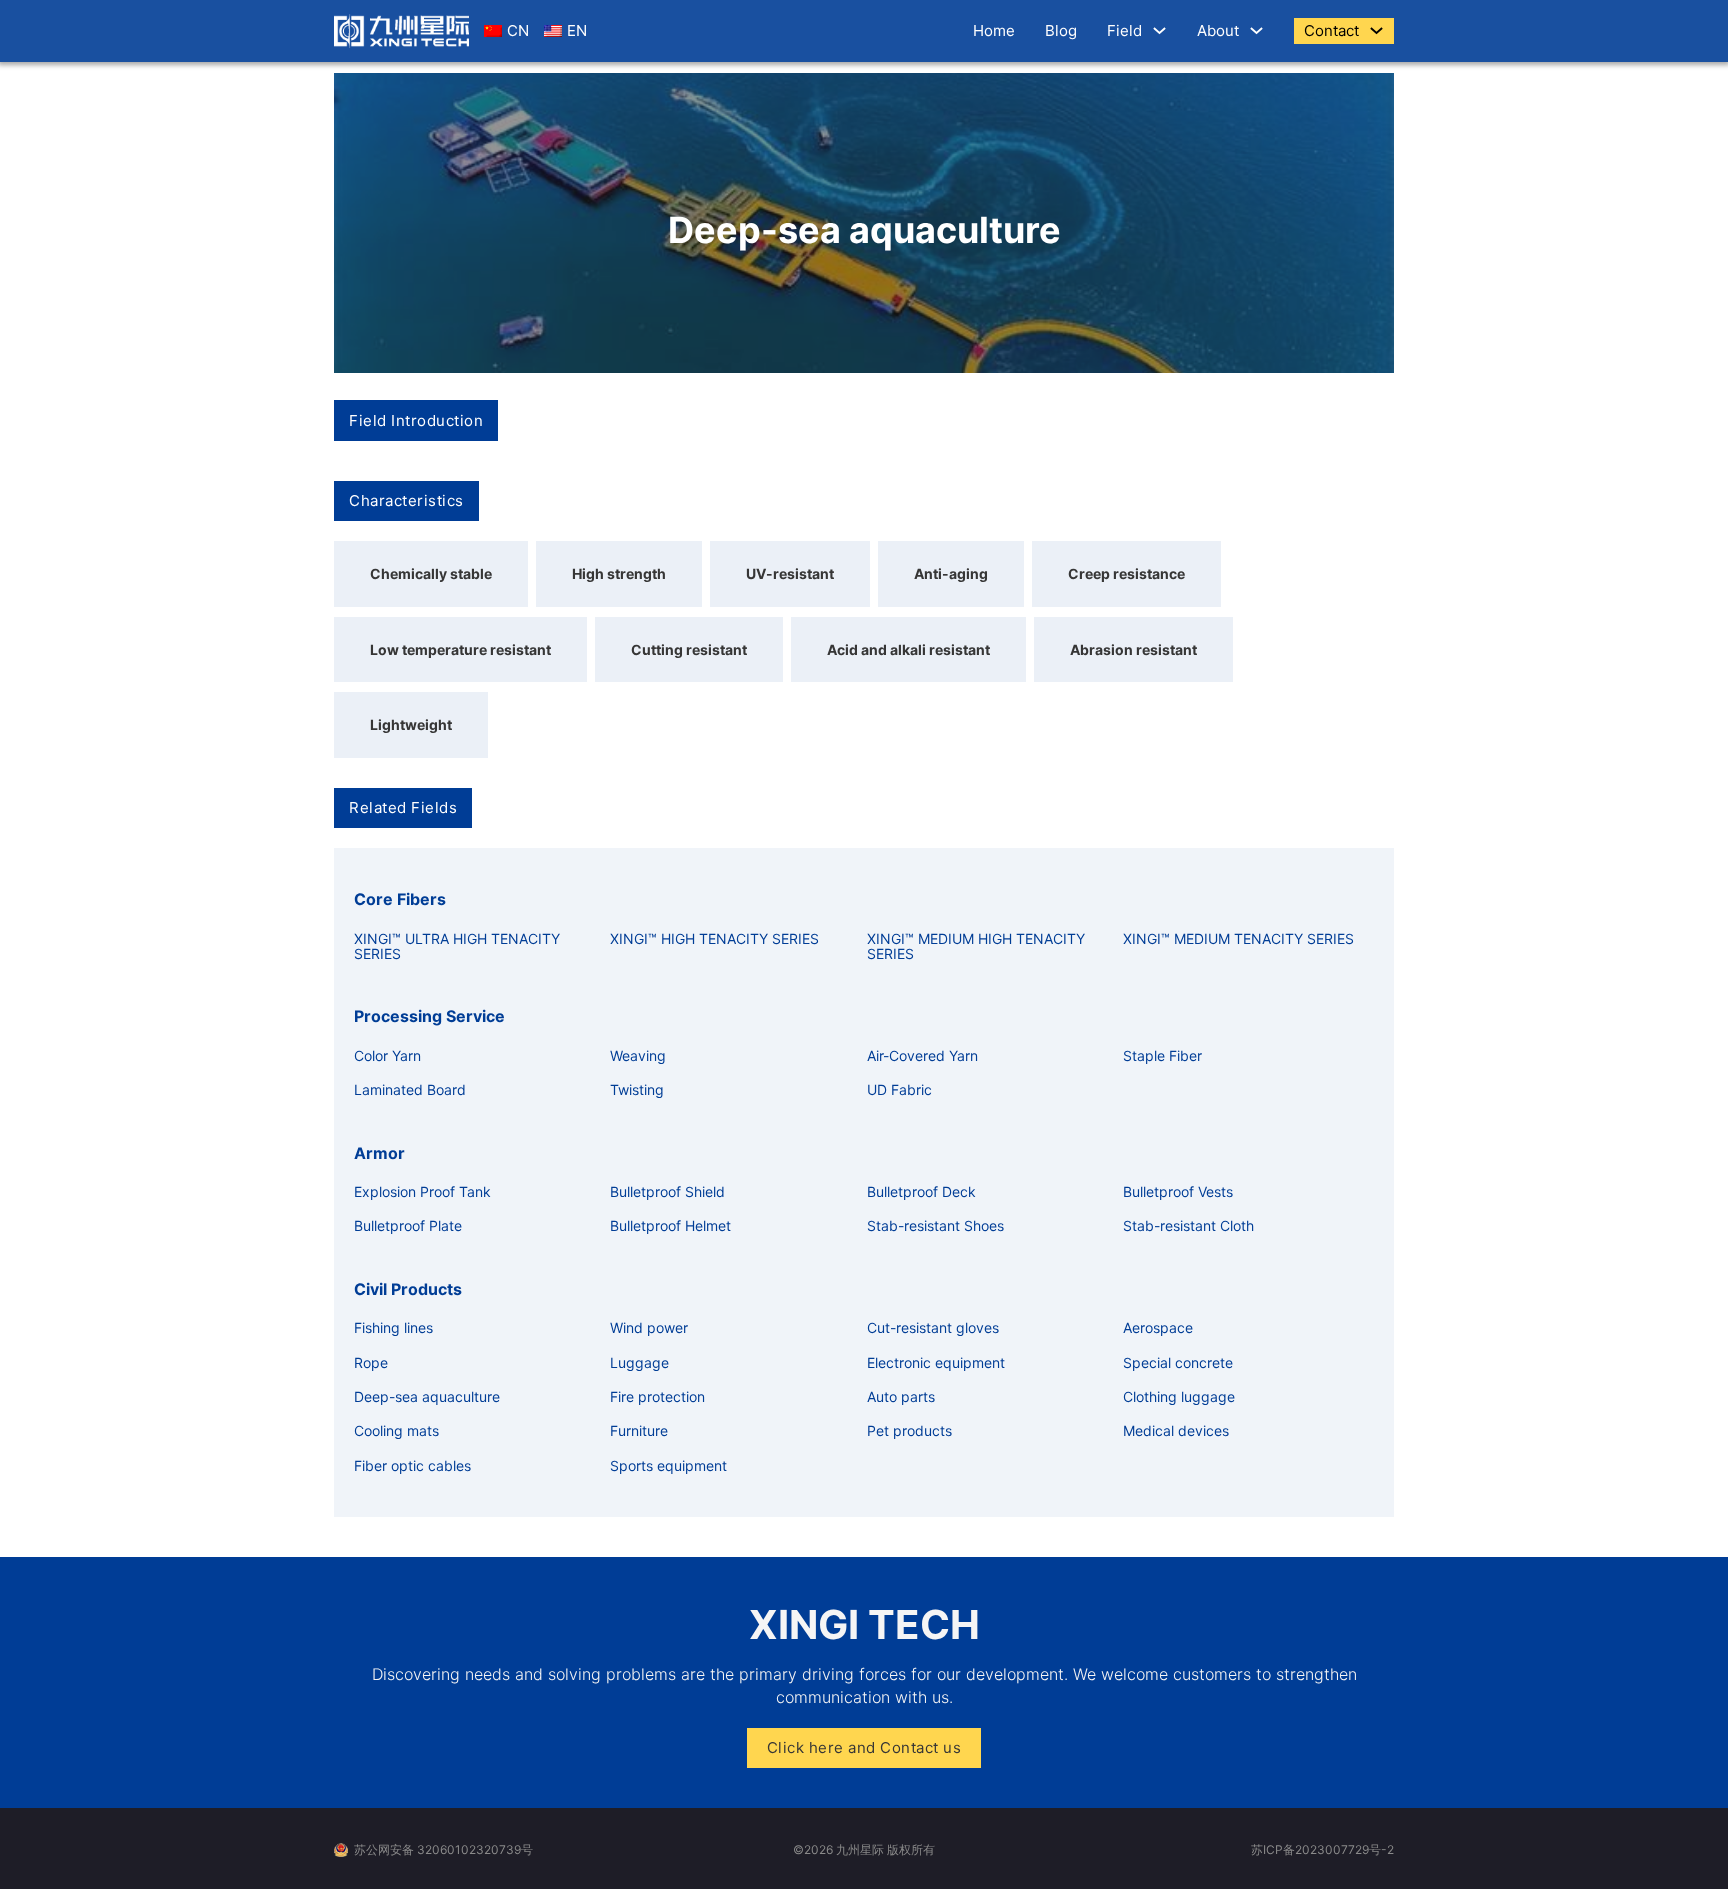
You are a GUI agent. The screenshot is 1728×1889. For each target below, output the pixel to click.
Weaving (638, 1055)
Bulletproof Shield (667, 1191)
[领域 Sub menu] (1159, 30)
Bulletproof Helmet (670, 1225)
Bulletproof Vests (1178, 1191)
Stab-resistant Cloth (1188, 1225)
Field (1124, 30)
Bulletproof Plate (408, 1225)
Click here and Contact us (864, 1747)
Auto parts (901, 1396)
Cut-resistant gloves (933, 1327)
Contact (1331, 30)
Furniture (639, 1430)
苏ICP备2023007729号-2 (1322, 1849)
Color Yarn (387, 1055)
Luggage (639, 1362)
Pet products (909, 1430)
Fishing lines (393, 1327)
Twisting (637, 1089)
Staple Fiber (1162, 1055)
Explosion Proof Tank (422, 1191)
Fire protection (657, 1396)
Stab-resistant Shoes (935, 1225)
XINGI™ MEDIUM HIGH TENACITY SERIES (976, 946)
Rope (371, 1362)
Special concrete (1178, 1362)
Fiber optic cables (412, 1465)
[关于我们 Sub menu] (1256, 30)
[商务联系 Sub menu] (1376, 30)
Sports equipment (668, 1465)
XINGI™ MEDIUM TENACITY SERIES (1238, 938)
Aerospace (1158, 1327)
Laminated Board (410, 1089)
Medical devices (1176, 1430)
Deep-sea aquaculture (427, 1396)
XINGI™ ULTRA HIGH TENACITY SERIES (457, 946)
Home (994, 30)
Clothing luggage (1179, 1396)
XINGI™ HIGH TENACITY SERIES (714, 938)
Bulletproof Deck (921, 1191)
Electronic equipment (936, 1362)
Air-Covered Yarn (922, 1055)
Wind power (649, 1327)
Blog (1061, 30)
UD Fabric (899, 1089)
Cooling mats (396, 1430)
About (1218, 30)
